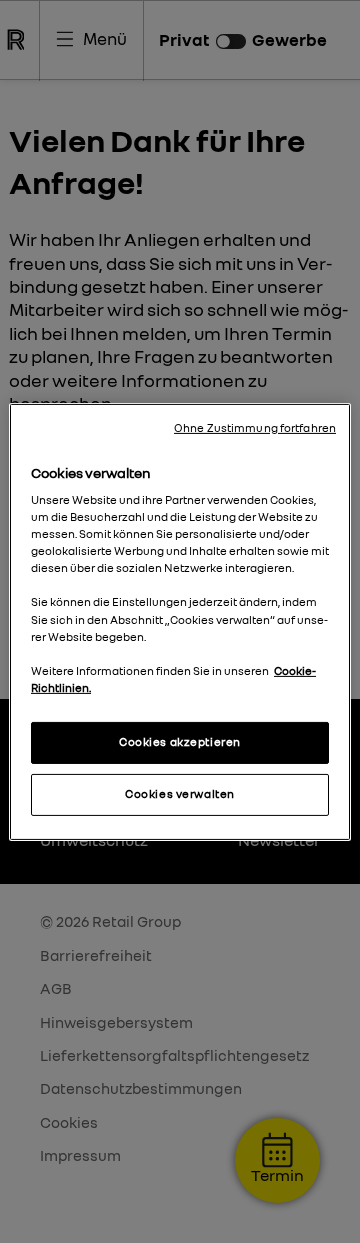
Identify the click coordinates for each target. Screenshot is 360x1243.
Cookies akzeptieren (180, 742)
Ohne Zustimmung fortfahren (255, 427)
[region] (180, 621)
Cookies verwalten (180, 794)
